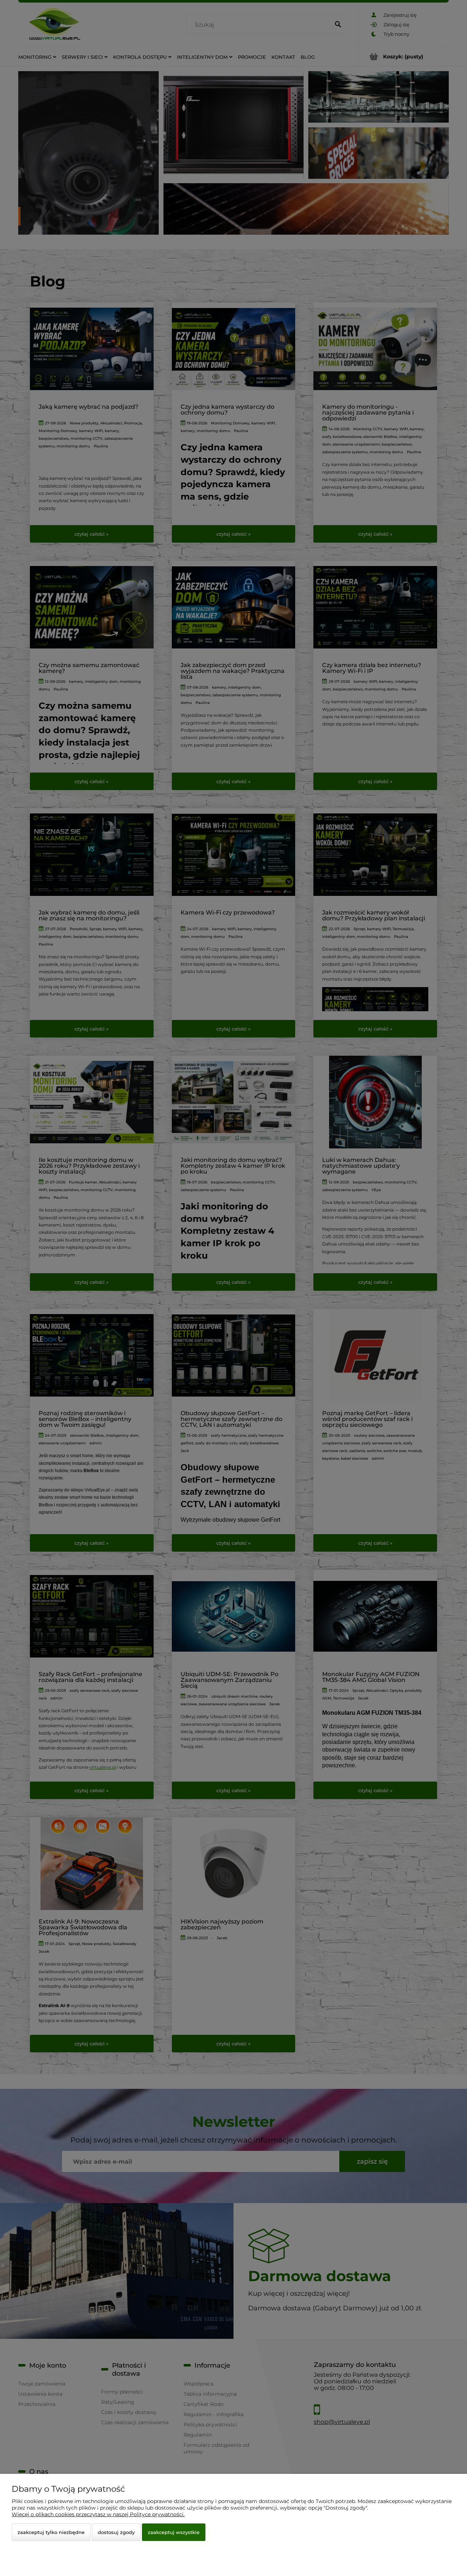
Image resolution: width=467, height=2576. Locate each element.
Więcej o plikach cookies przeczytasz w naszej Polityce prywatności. (98, 2514)
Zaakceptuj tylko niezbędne (51, 2532)
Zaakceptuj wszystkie (174, 2532)
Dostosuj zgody (116, 2532)
